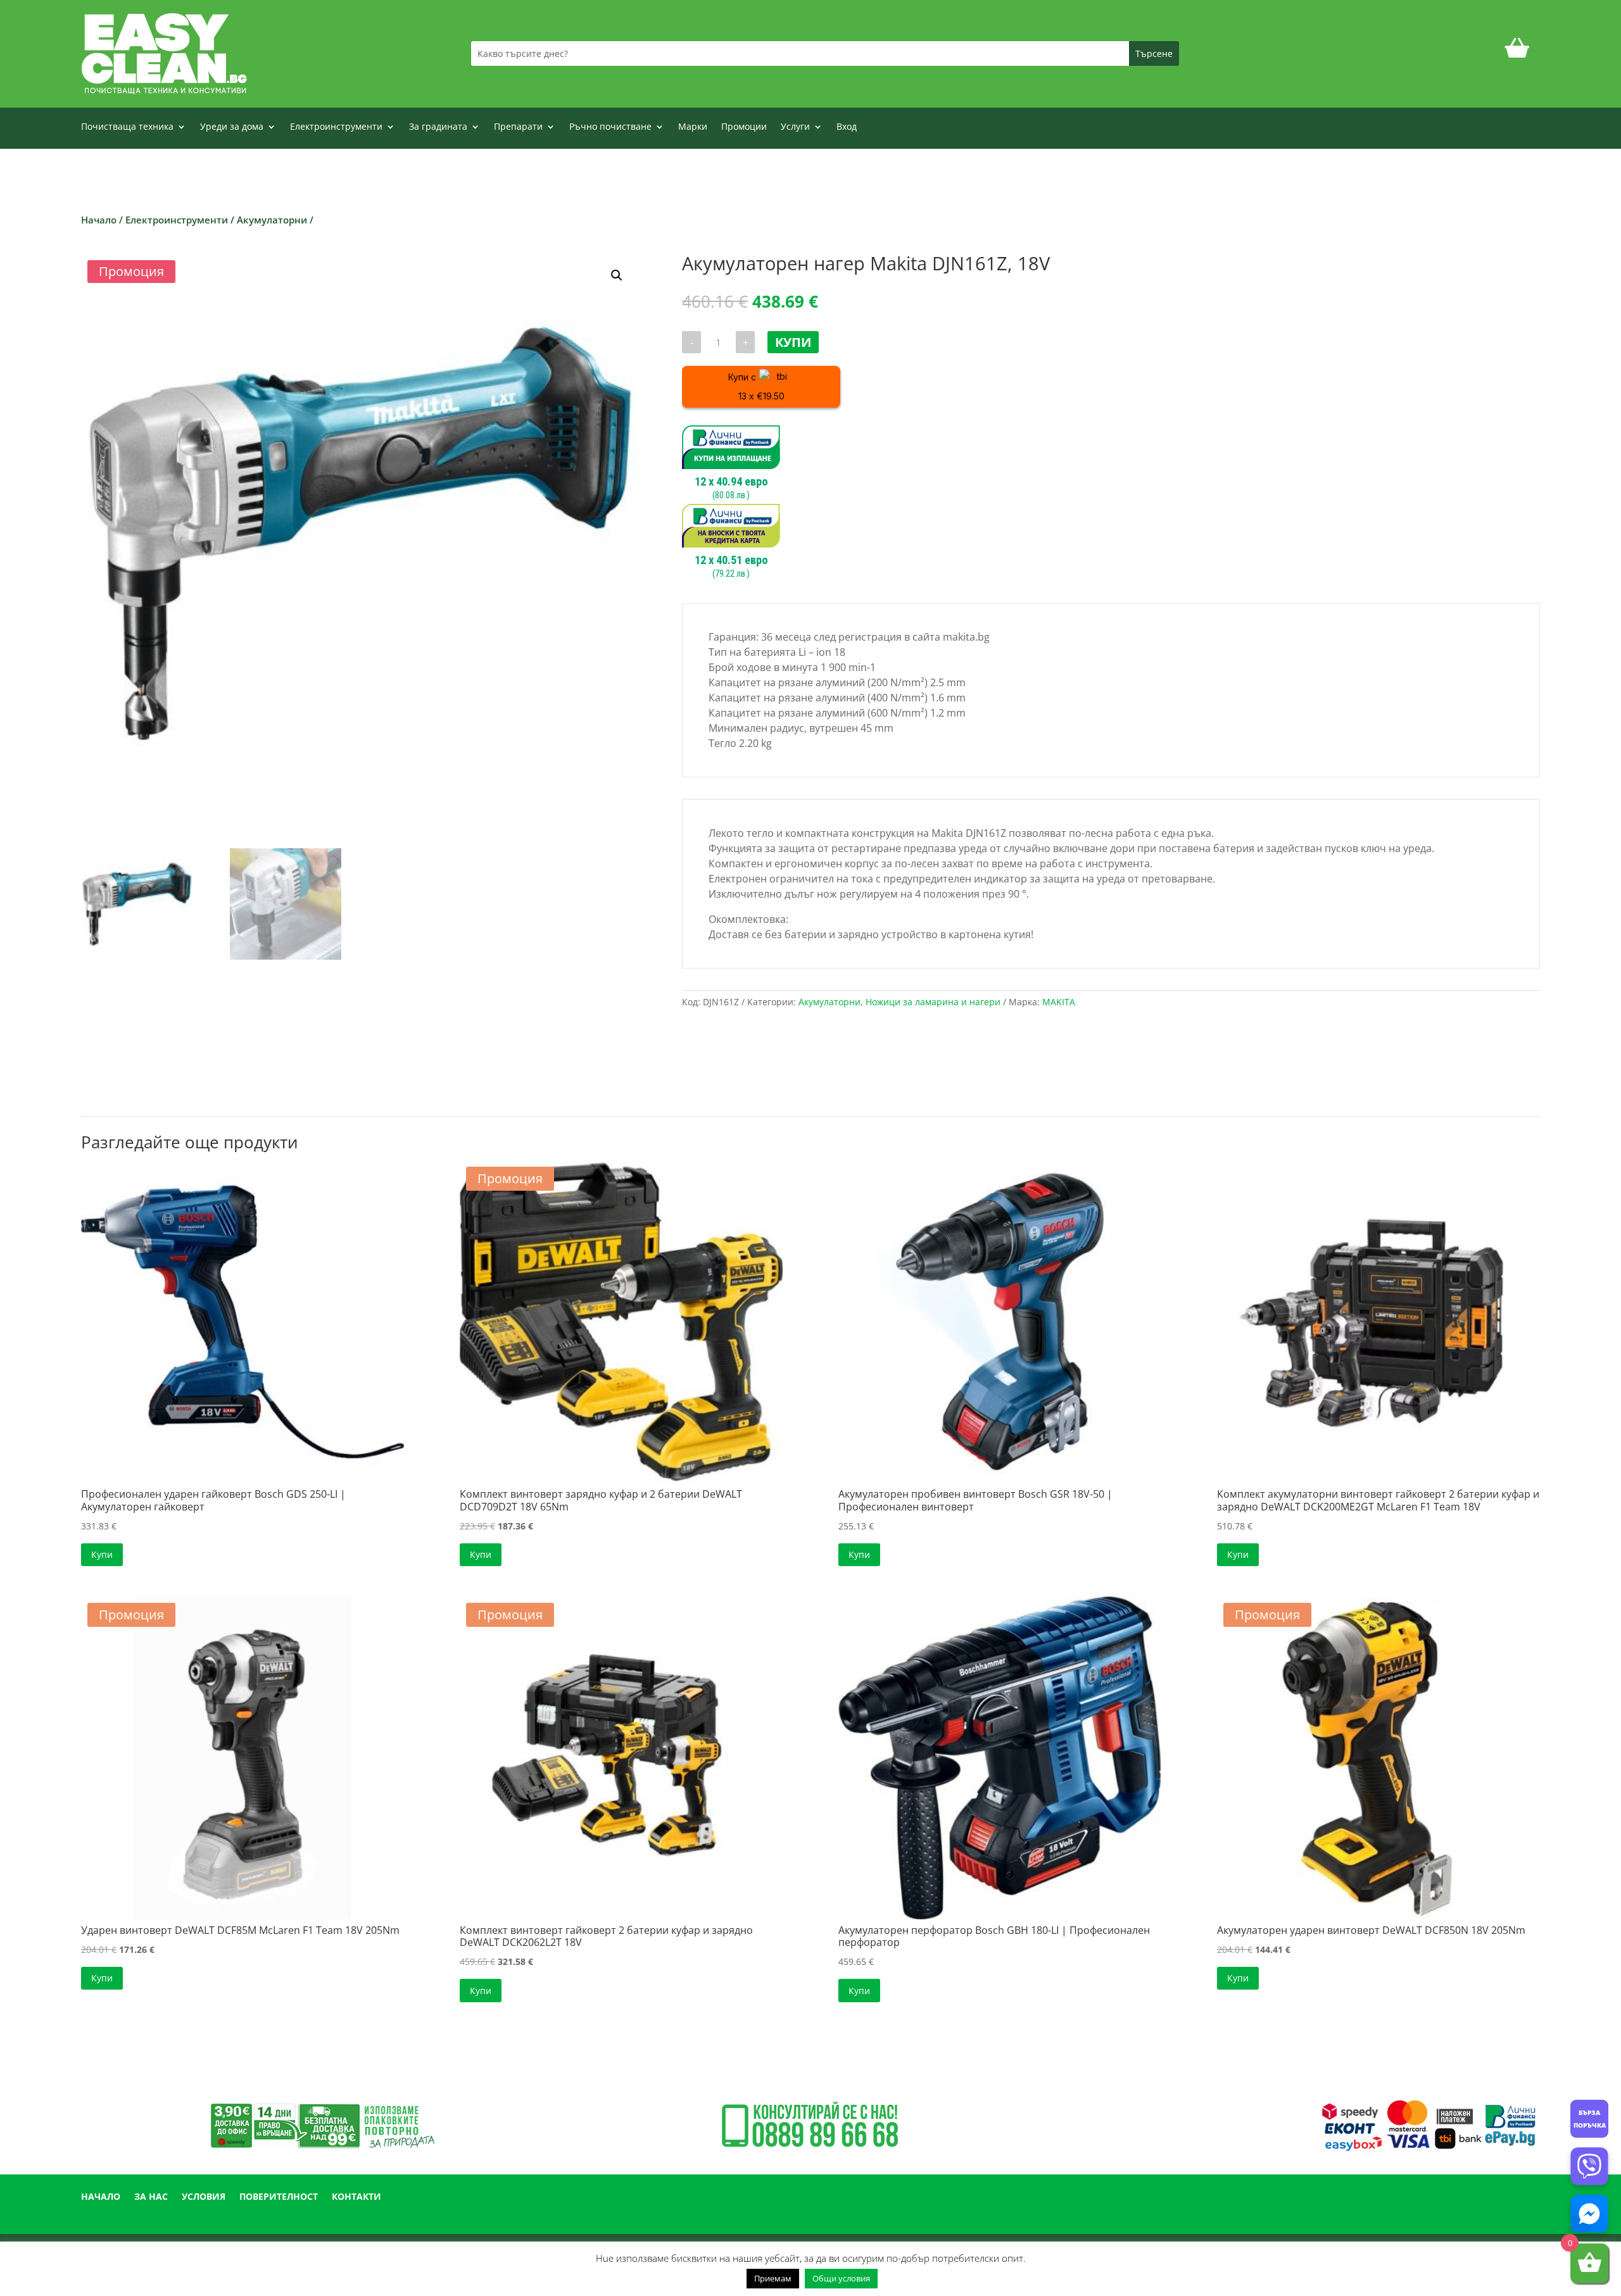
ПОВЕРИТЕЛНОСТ (279, 2197)
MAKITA (1059, 1002)
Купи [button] (102, 1554)
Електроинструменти (336, 127)
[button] (617, 275)
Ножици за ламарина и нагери (933, 1002)
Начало (99, 220)
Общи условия (841, 2278)
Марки (693, 127)
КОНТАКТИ (356, 2197)
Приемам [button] (773, 2278)
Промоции (744, 127)
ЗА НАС (151, 2197)
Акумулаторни (272, 220)
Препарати (518, 127)
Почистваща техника (127, 127)
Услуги (795, 127)
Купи (793, 342)
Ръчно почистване (610, 127)
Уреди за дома (232, 127)
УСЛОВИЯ (204, 2197)
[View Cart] (1517, 53)
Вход (847, 127)
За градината (438, 127)
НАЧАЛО (101, 2197)
